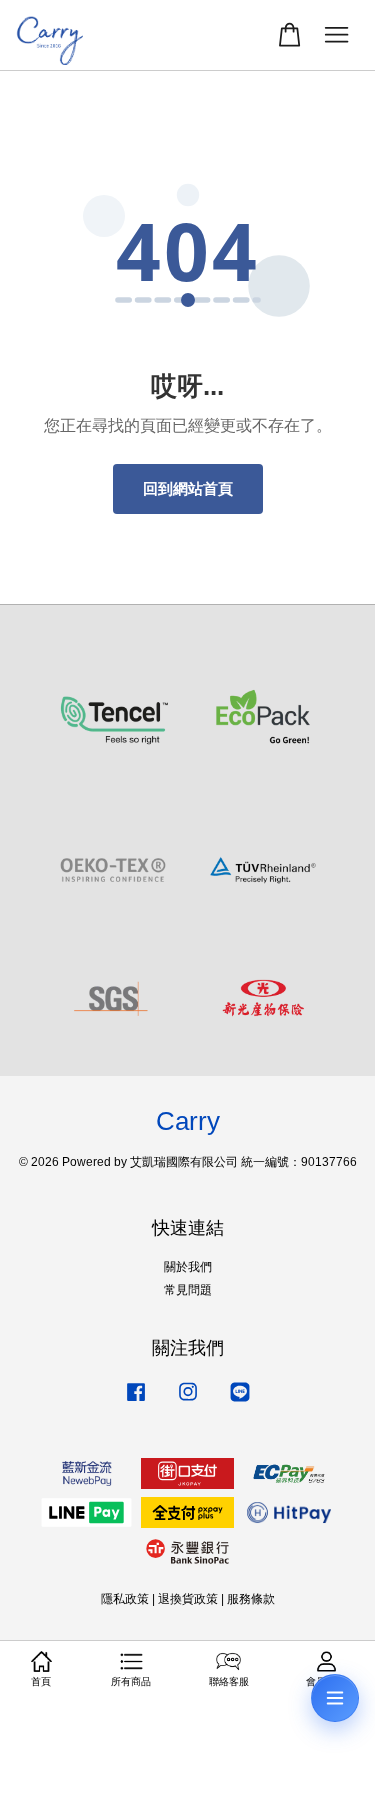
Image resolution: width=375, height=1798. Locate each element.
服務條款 (251, 1599)
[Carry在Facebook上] (136, 1402)
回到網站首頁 (188, 488)
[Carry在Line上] (240, 1402)
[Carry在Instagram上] (188, 1402)
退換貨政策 (188, 1599)
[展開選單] (335, 1698)
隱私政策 (125, 1599)
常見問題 (188, 1290)
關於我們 (188, 1267)
